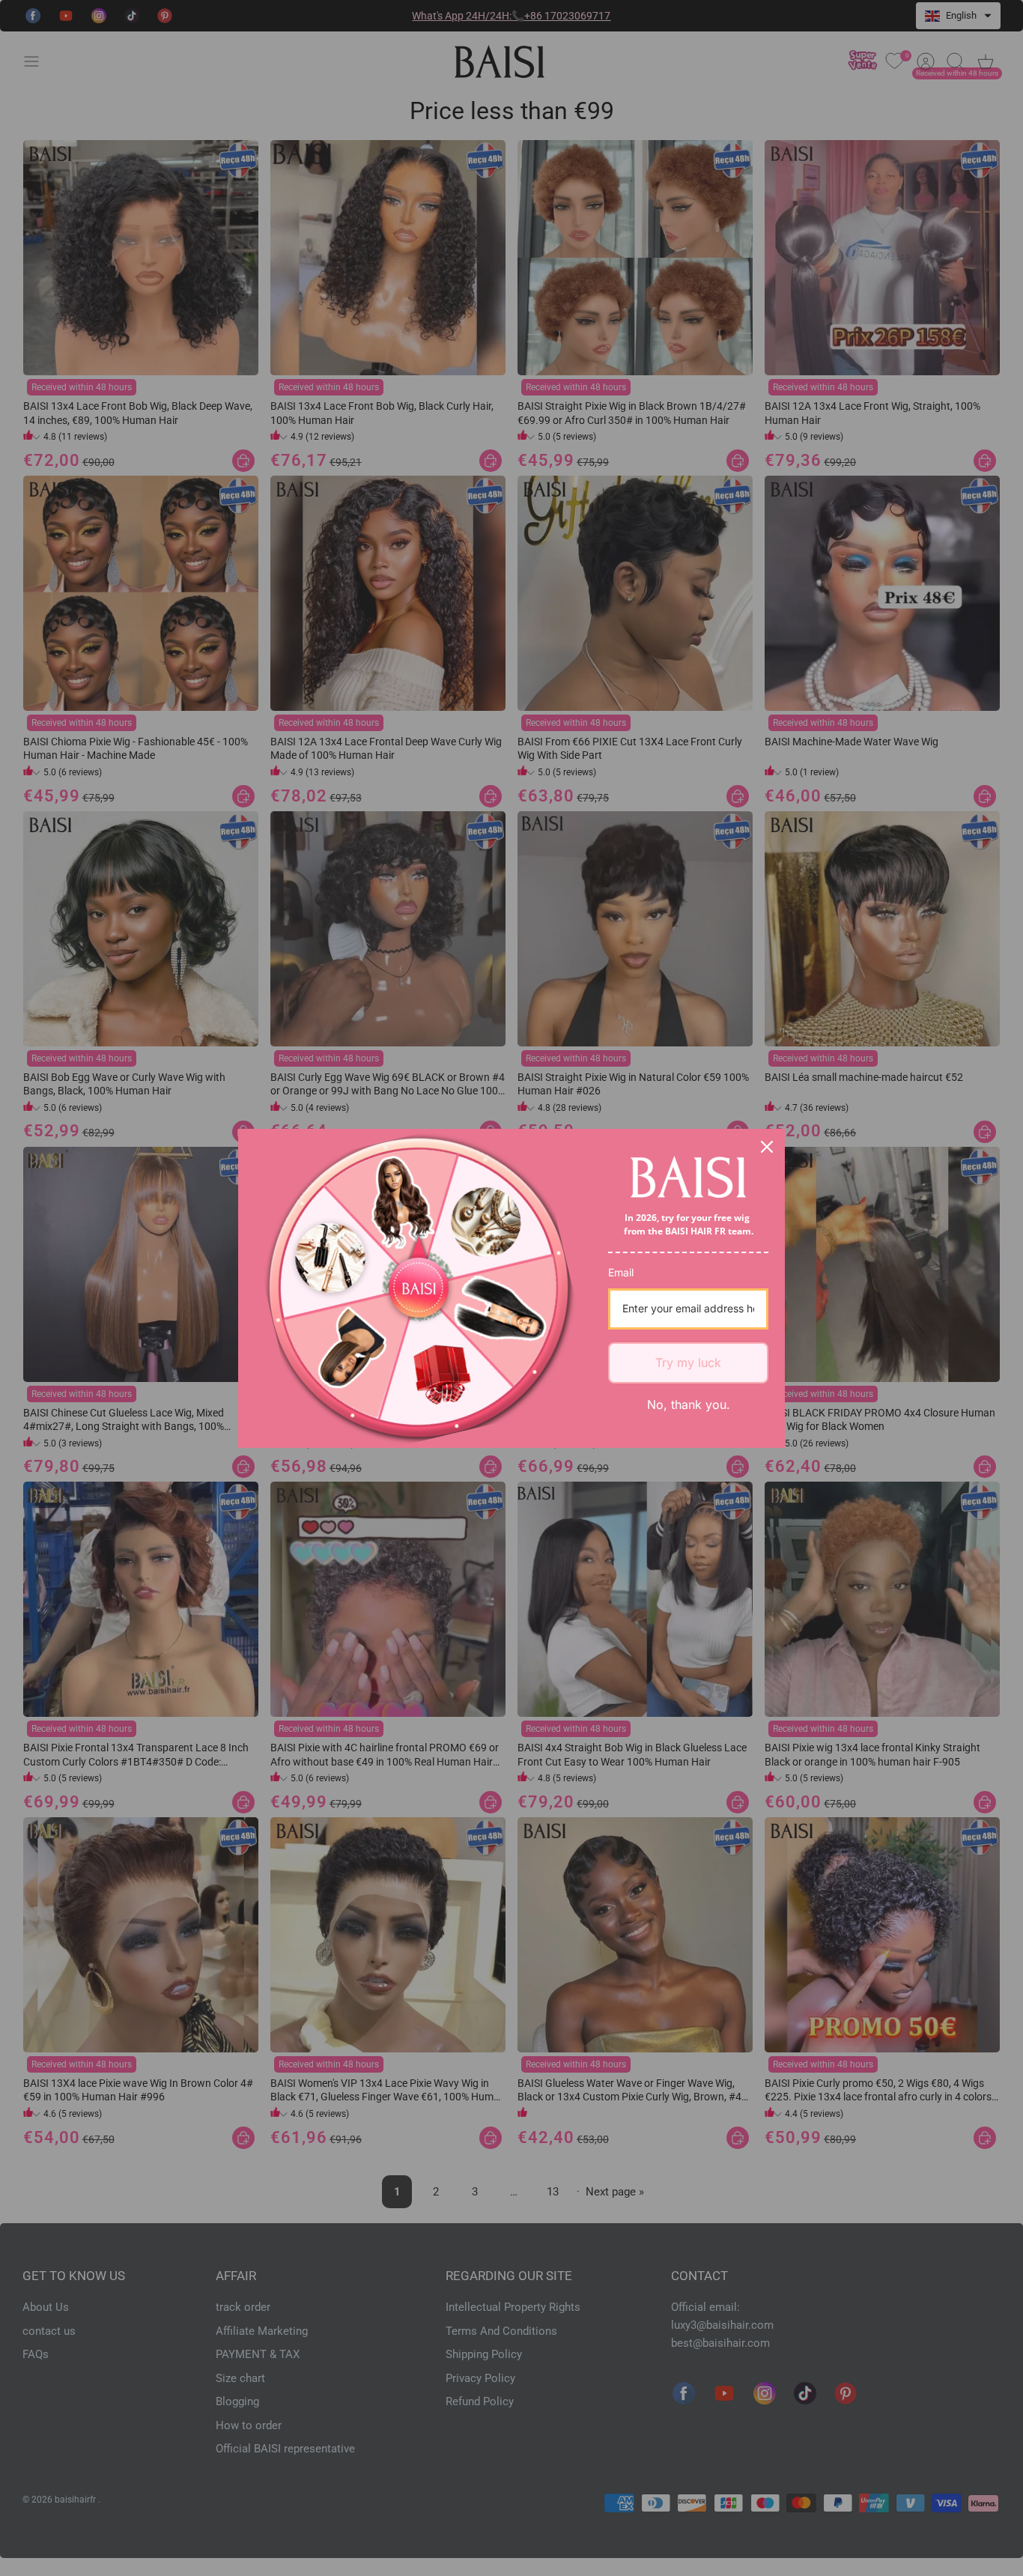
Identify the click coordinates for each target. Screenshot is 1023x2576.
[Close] (767, 1147)
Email (621, 1272)
